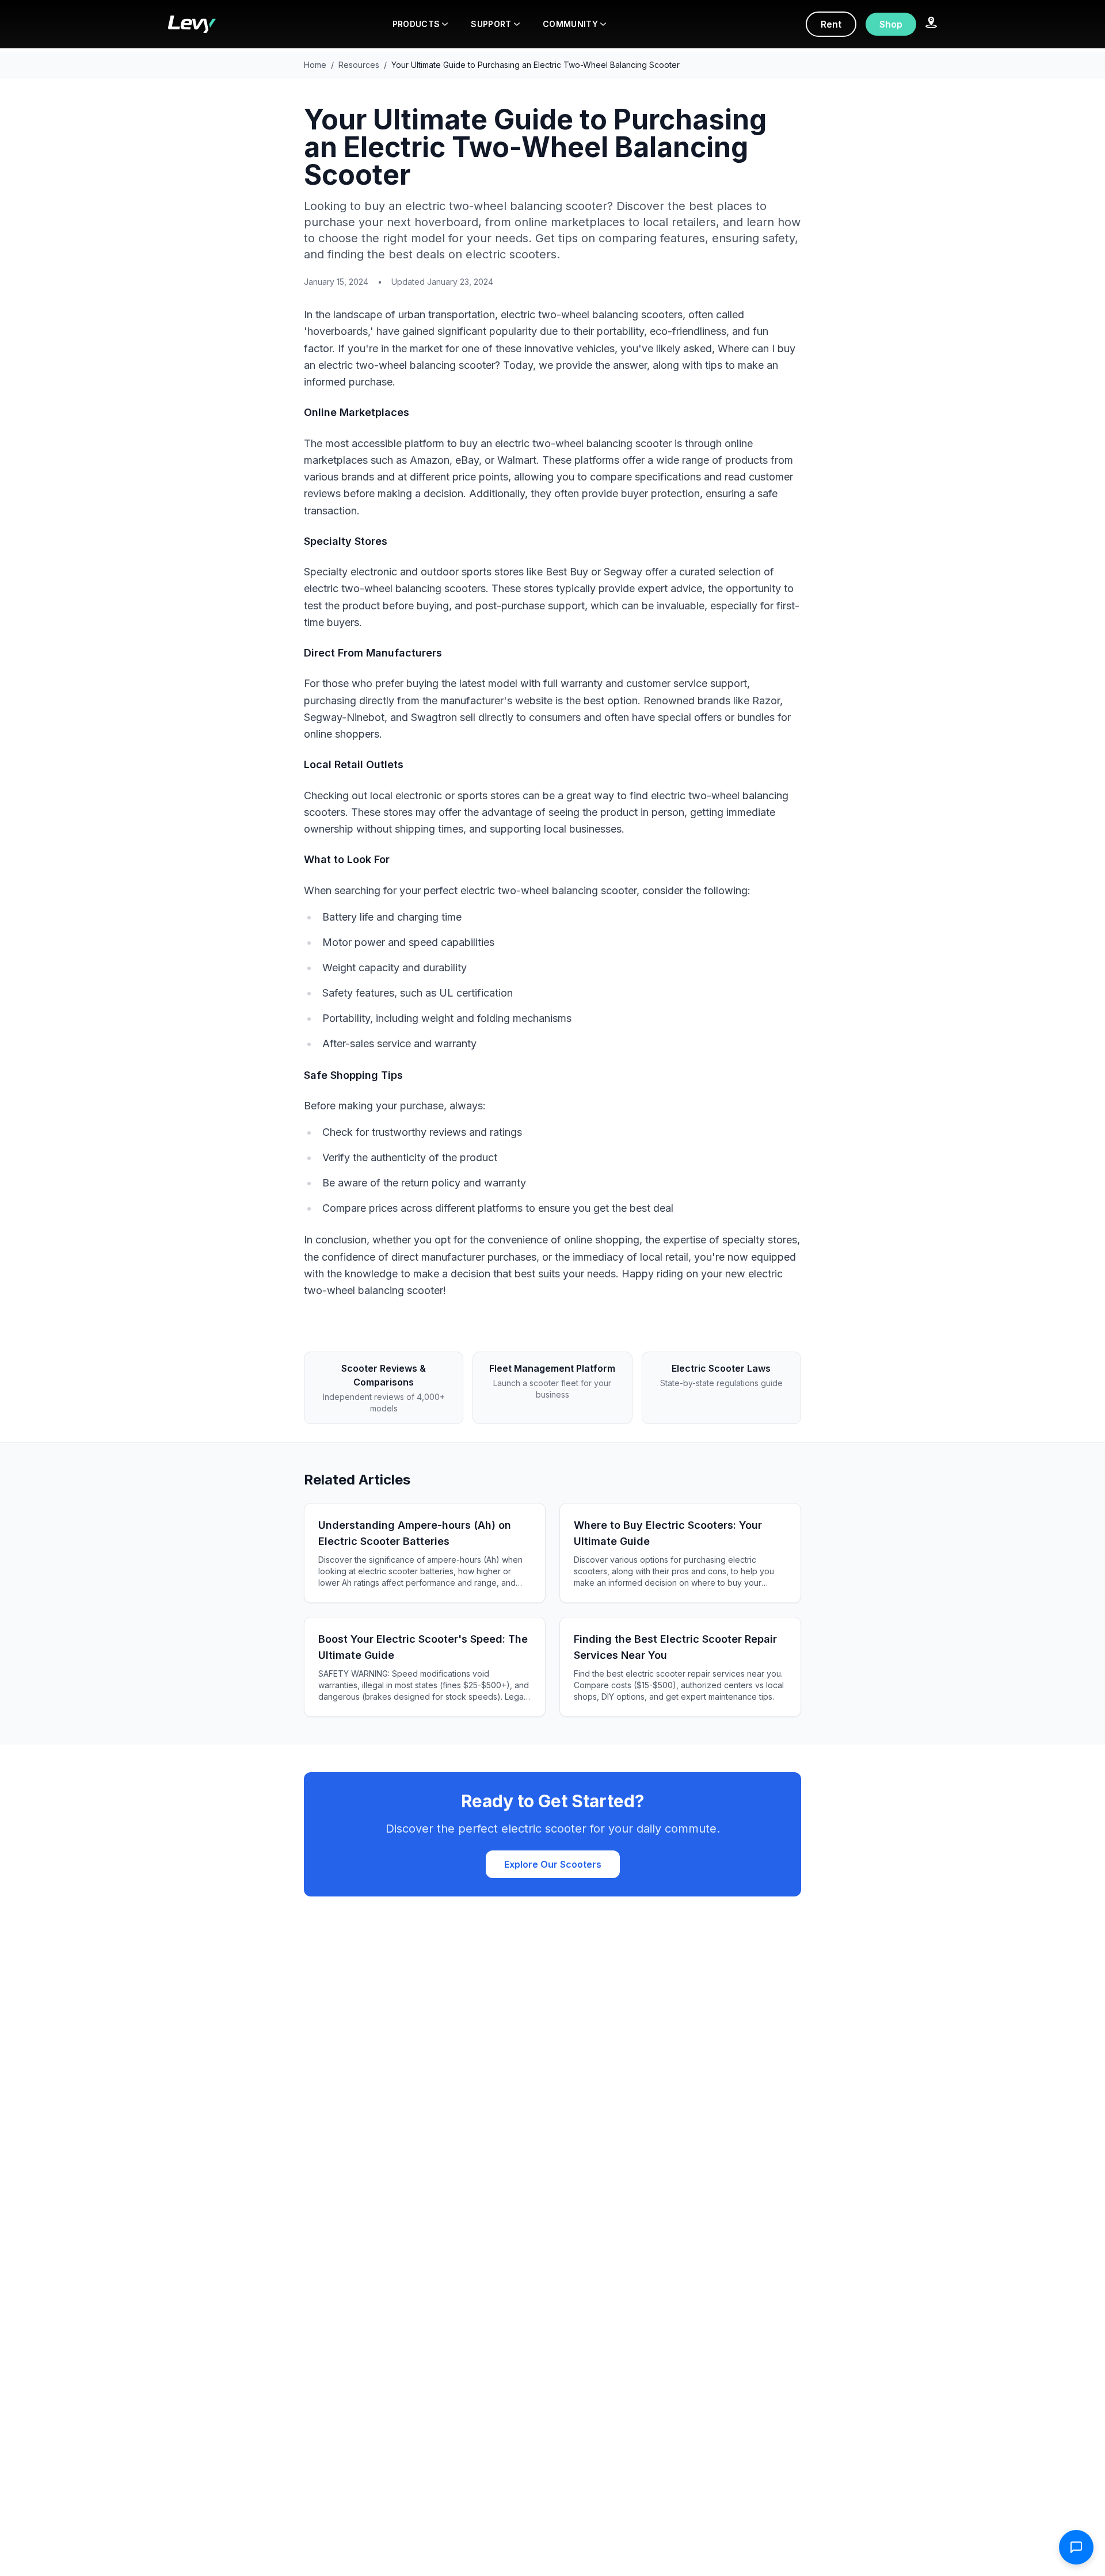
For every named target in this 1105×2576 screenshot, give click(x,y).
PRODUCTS (416, 24)
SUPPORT (491, 24)
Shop (891, 24)
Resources (359, 65)
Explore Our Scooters (553, 1864)
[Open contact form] (1076, 2547)
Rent (831, 24)
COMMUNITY (570, 24)
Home (315, 65)
